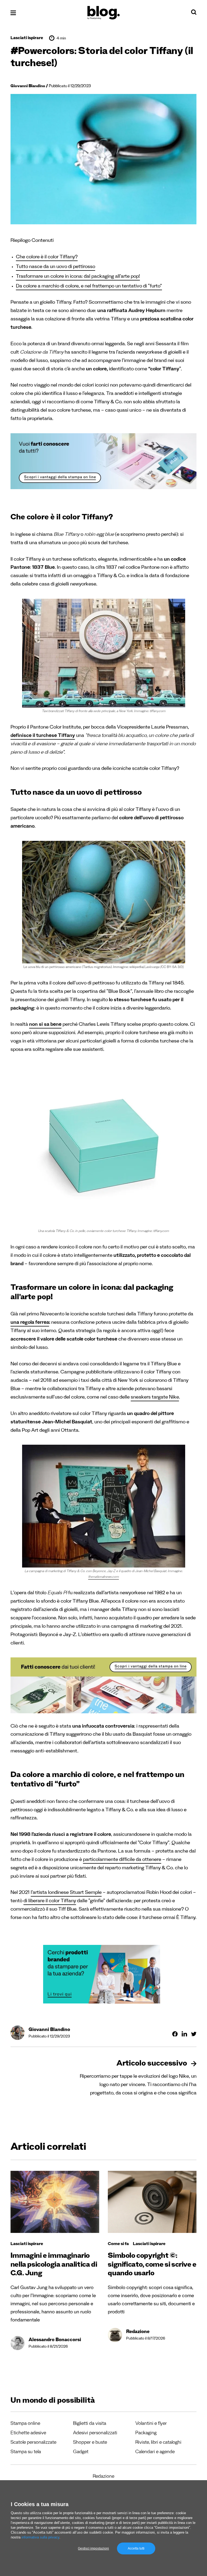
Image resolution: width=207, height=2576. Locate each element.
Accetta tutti (136, 2548)
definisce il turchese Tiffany (43, 736)
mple (96, 1893)
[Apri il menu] (13, 13)
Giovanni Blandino (28, 87)
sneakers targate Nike (155, 1398)
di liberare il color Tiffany (50, 1902)
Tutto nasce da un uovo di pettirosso (56, 267)
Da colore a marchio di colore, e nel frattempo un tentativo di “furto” (89, 287)
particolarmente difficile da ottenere (122, 1860)
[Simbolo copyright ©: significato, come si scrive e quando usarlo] (152, 2202)
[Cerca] (194, 13)
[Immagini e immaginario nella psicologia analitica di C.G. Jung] (55, 2202)
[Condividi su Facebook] (175, 2034)
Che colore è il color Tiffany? (47, 258)
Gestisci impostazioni (93, 2548)
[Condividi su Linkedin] (184, 2034)
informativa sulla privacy (40, 2537)
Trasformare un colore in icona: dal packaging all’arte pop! (78, 277)
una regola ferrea (30, 1323)
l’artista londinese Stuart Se (61, 1893)
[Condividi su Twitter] (194, 2034)
